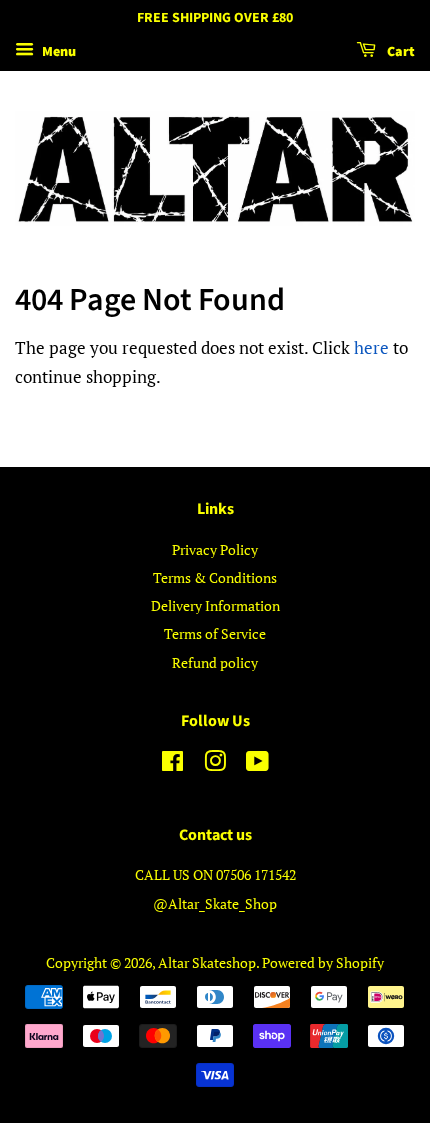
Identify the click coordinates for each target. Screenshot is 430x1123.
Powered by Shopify (323, 962)
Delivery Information (215, 605)
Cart (399, 52)
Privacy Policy (215, 549)
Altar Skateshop (207, 962)
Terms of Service (215, 633)
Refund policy (215, 662)
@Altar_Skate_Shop (215, 903)
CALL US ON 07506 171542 (215, 874)
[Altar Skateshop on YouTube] (257, 764)
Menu (57, 52)
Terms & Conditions (215, 577)
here (371, 347)
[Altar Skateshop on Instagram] (215, 764)
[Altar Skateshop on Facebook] (172, 764)
